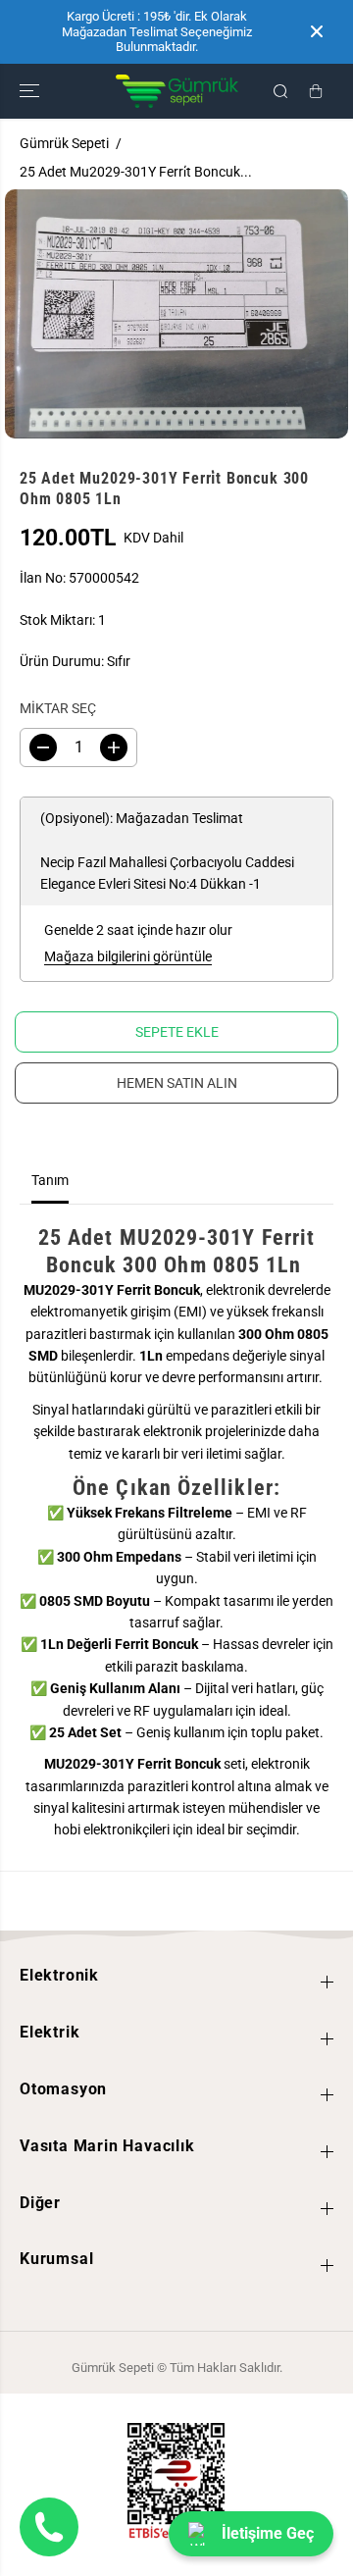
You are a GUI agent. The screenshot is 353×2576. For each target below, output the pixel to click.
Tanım (50, 1180)
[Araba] (316, 91)
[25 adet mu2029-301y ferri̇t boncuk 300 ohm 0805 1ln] (176, 314)
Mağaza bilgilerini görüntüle (128, 956)
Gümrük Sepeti (64, 143)
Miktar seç (58, 708)
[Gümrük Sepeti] (177, 91)
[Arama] (280, 91)
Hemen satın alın (177, 1083)
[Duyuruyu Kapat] (317, 31)
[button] (31, 91)
